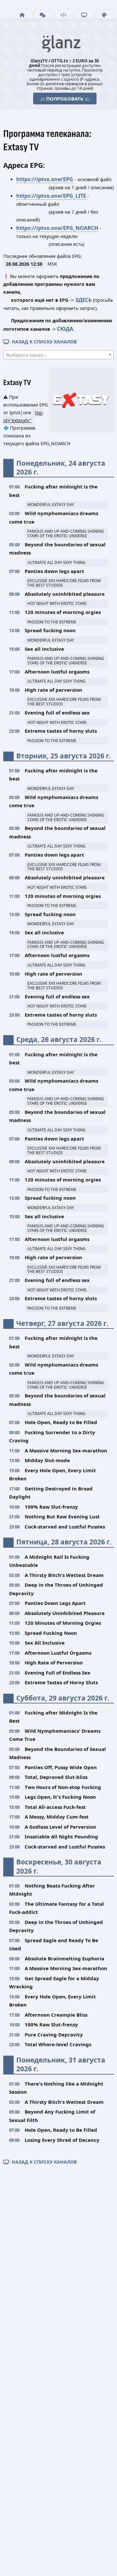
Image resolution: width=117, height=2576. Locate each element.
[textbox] (58, 355)
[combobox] (58, 355)
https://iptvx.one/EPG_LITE (51, 196)
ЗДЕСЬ (83, 300)
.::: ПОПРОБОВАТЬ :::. (65, 99)
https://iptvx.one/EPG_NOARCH (57, 228)
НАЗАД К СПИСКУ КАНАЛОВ (43, 342)
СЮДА (65, 329)
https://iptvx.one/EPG (45, 179)
